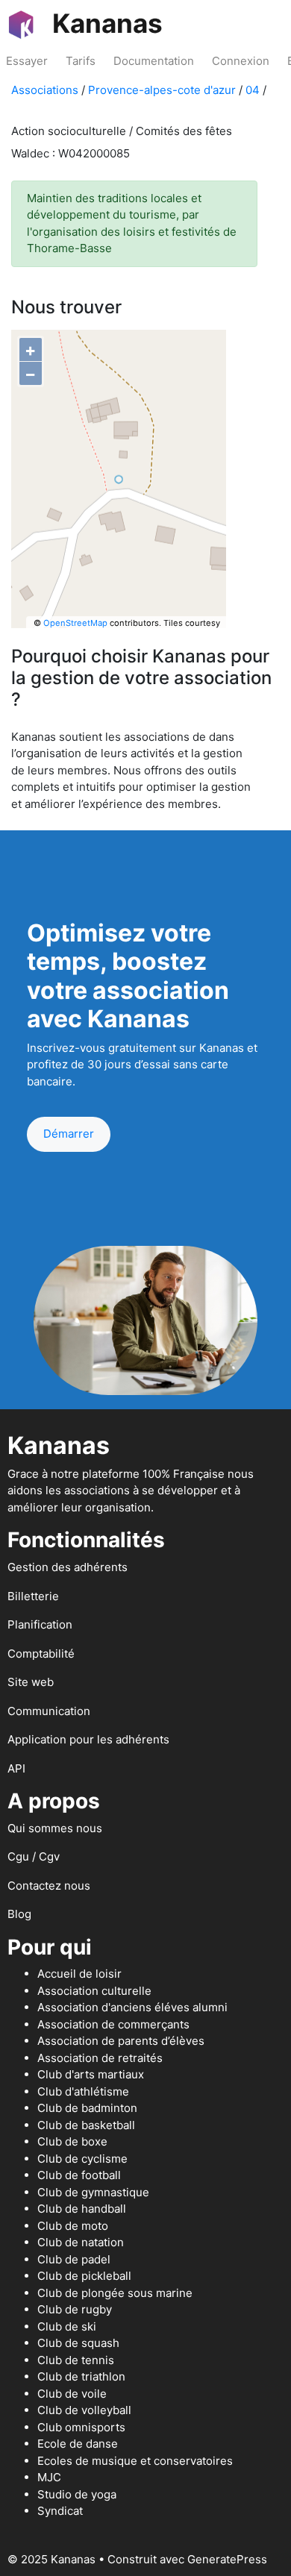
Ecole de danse (78, 2444)
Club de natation (81, 2242)
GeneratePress (227, 2559)
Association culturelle (94, 1991)
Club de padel (74, 2259)
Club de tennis (76, 2360)
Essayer (27, 61)
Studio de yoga (77, 2494)
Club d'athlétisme (83, 2091)
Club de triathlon (81, 2376)
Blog (19, 1914)
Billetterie (33, 1596)
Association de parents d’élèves (121, 2041)
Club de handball (82, 2209)
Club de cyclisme (82, 2159)
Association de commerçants (113, 2024)
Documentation (154, 61)
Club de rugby (75, 2309)
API (16, 1768)
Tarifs (81, 61)
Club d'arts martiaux (91, 2074)
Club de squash (78, 2343)
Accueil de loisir (79, 1974)
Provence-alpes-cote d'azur (162, 90)
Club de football (79, 2175)
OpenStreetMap (75, 623)
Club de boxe (72, 2141)
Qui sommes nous (55, 1828)
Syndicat (60, 2511)
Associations (45, 90)
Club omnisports (81, 2427)
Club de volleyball (84, 2410)
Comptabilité (41, 1654)
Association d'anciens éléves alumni (132, 2007)
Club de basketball (86, 2125)
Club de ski (67, 2326)
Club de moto (73, 2226)
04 (253, 90)
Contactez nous (49, 1886)
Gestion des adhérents (68, 1567)
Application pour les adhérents (88, 1739)
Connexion (241, 61)
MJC (49, 2477)
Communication (49, 1711)
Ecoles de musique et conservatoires (135, 2461)
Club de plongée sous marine (115, 2293)
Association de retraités (100, 2058)
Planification (40, 1624)
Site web (31, 1682)
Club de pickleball (84, 2276)
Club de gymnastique (93, 2192)
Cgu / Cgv (34, 1856)
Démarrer (69, 1134)
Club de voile (72, 2394)
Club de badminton (87, 2108)
